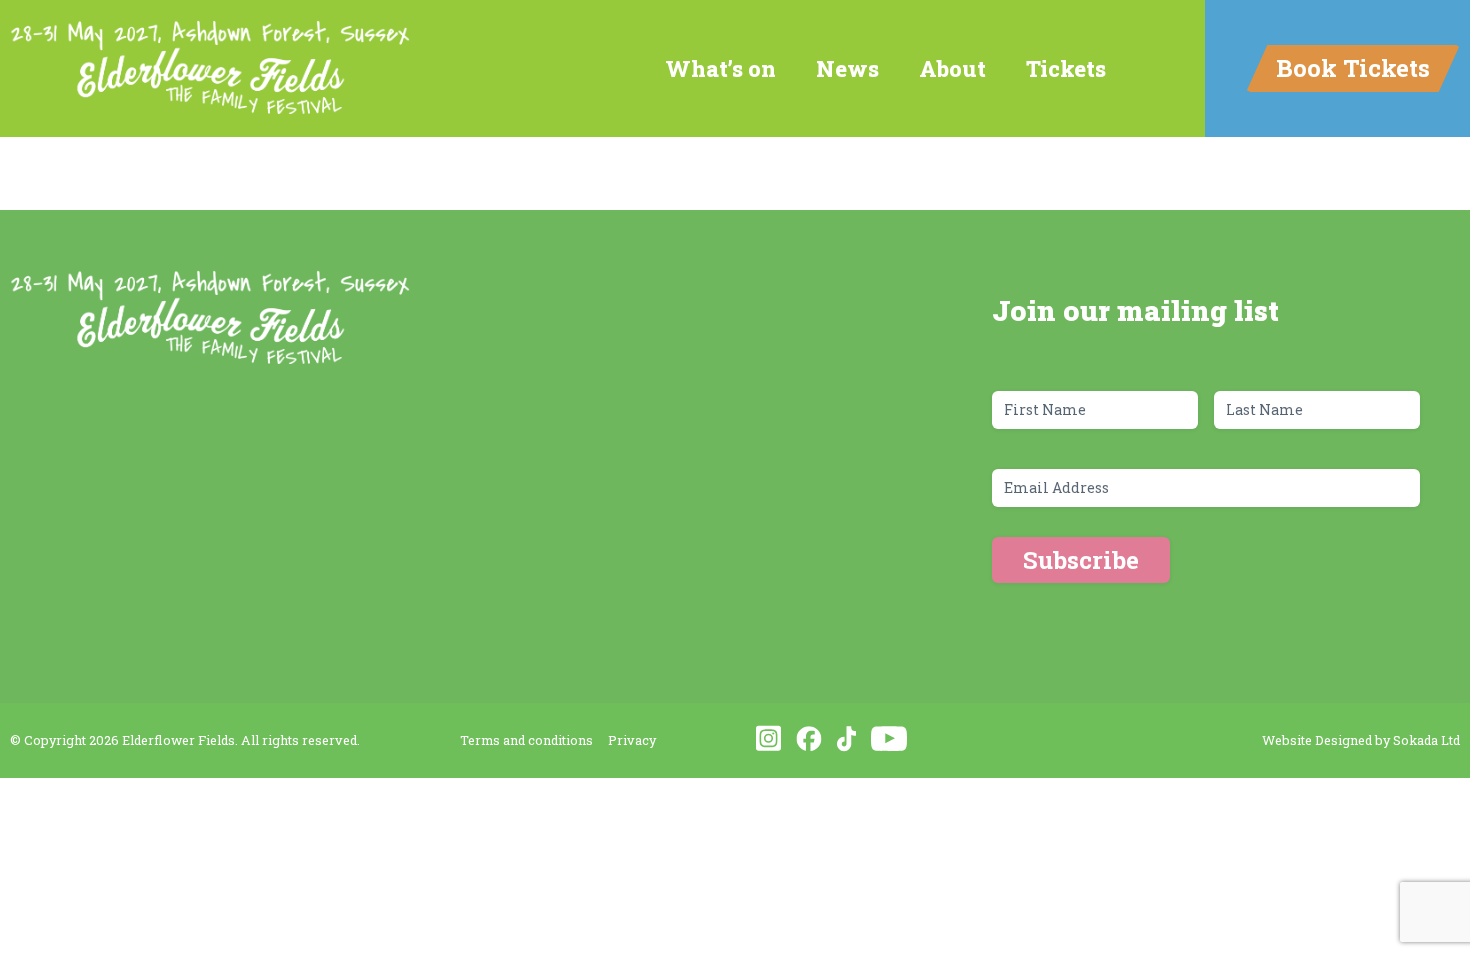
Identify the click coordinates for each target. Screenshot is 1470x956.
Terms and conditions (526, 740)
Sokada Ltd (1426, 740)
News (847, 68)
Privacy (632, 740)
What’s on (720, 68)
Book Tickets (1353, 68)
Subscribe (1081, 560)
